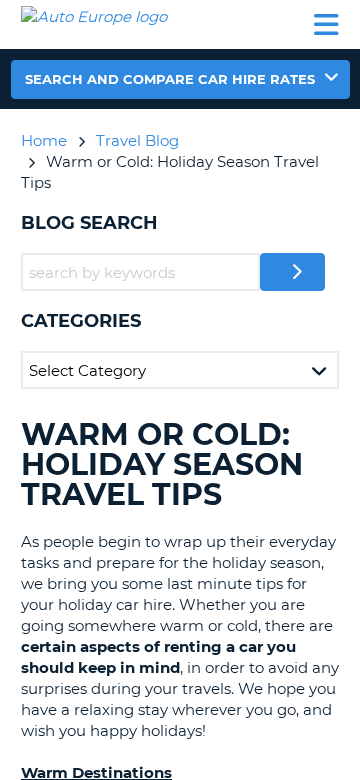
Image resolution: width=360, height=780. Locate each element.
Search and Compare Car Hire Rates (170, 79)
